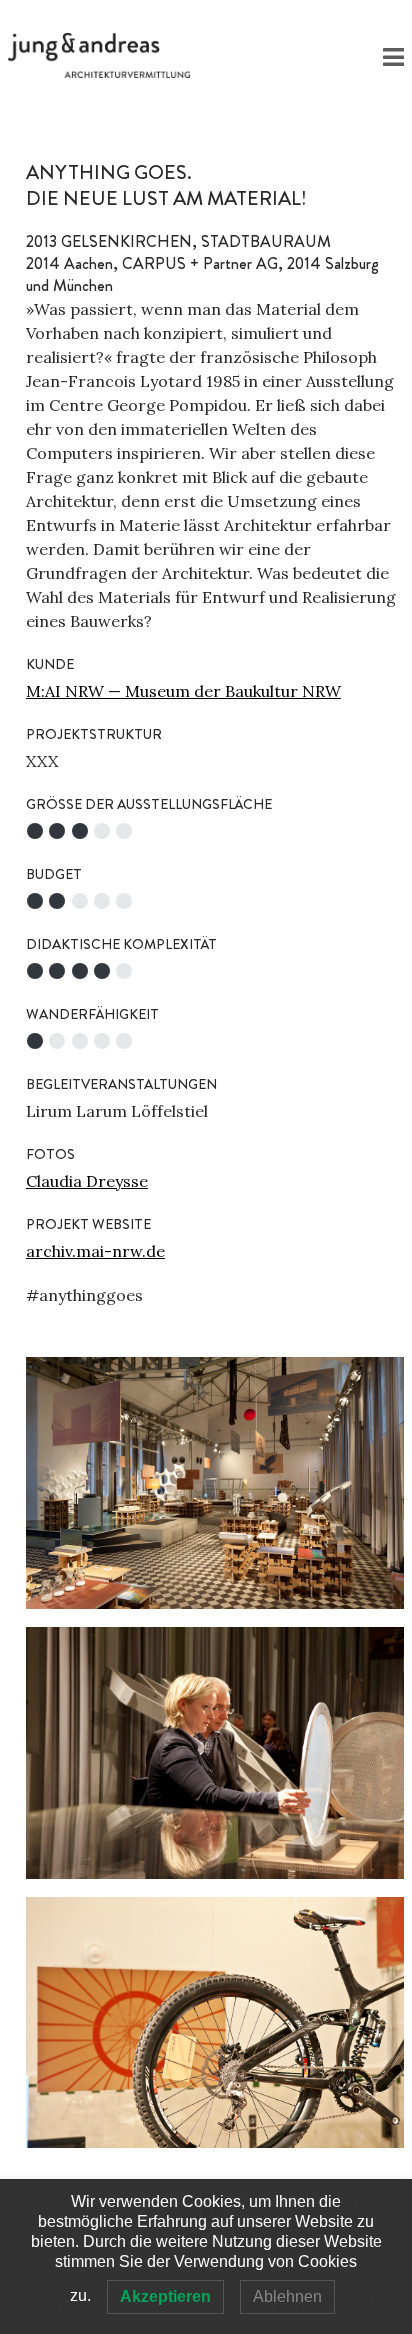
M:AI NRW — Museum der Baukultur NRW (183, 691)
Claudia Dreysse (87, 1181)
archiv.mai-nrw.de (95, 1251)
